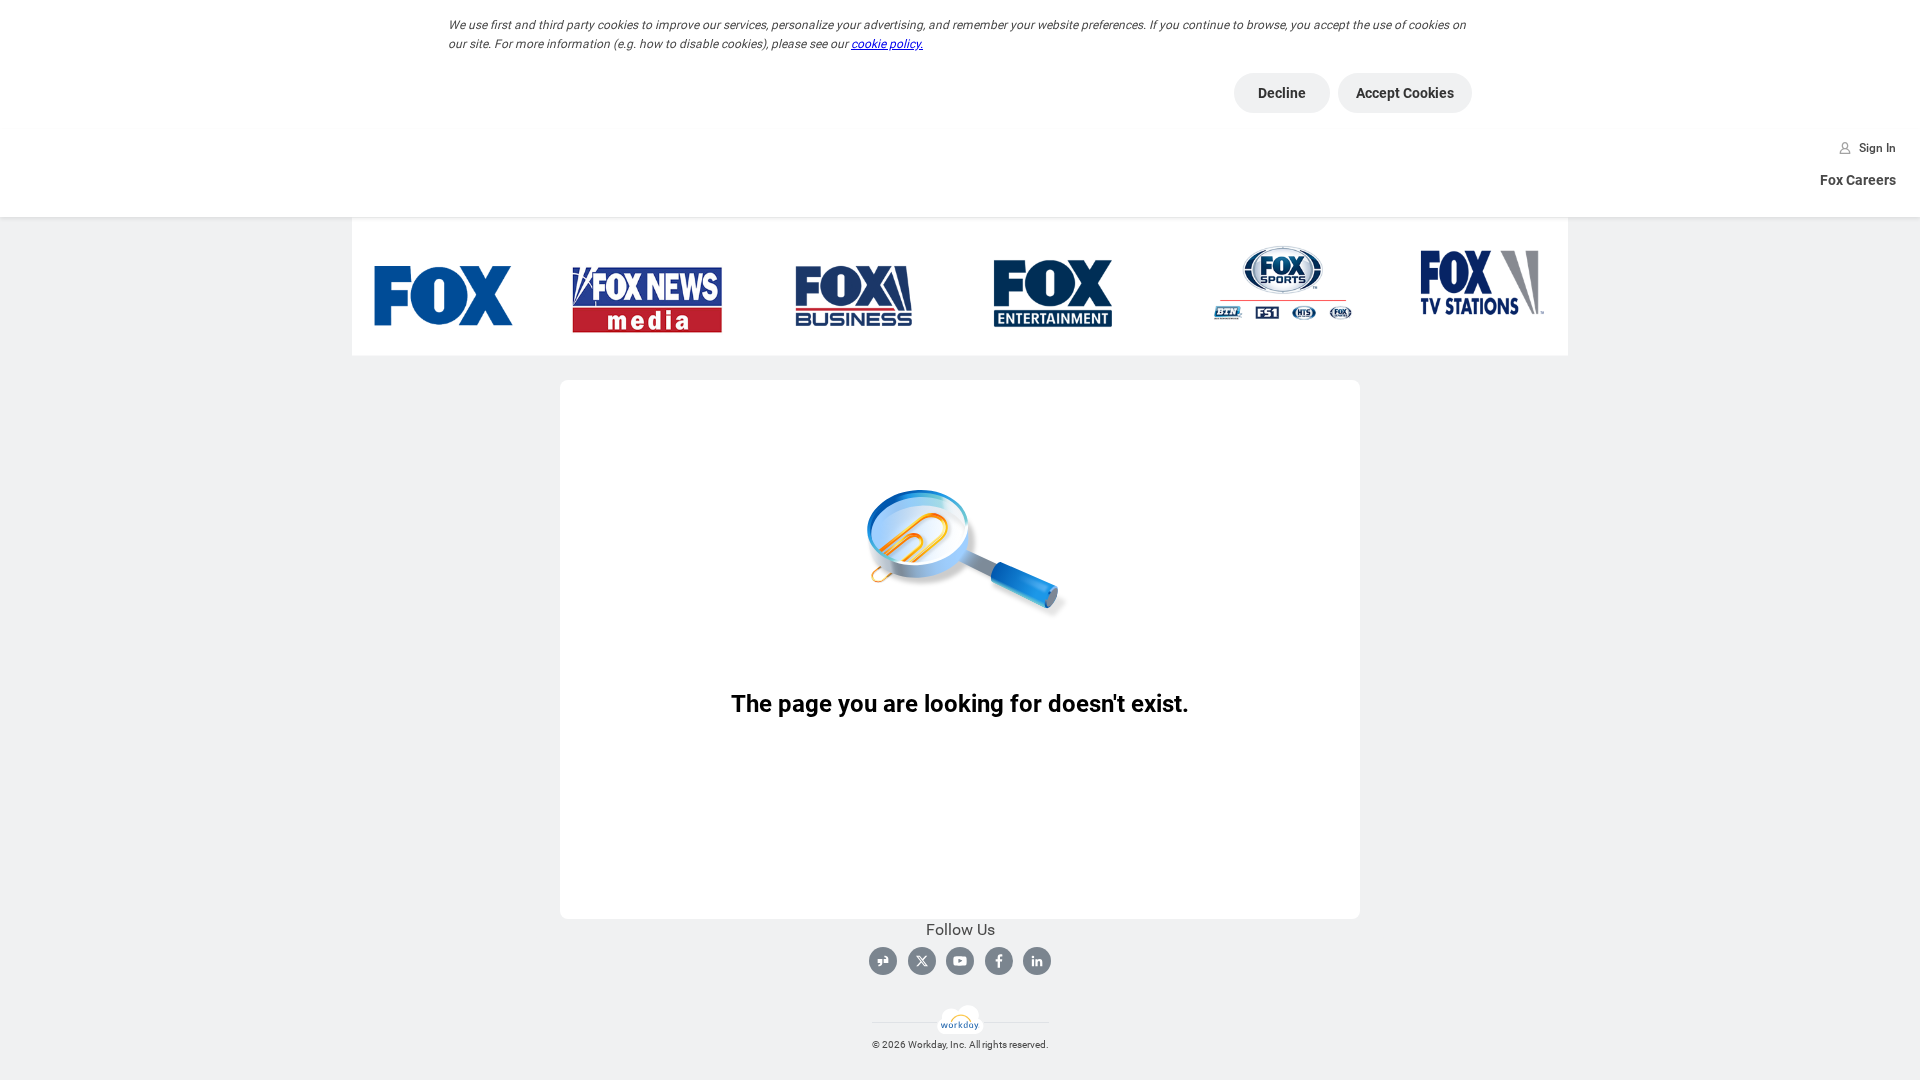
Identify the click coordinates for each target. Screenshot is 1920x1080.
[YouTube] (960, 961)
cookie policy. (887, 44)
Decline (1282, 93)
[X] (922, 961)
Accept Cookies (1405, 93)
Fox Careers (1858, 180)
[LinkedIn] (1037, 961)
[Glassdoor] (883, 961)
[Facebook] (999, 961)
